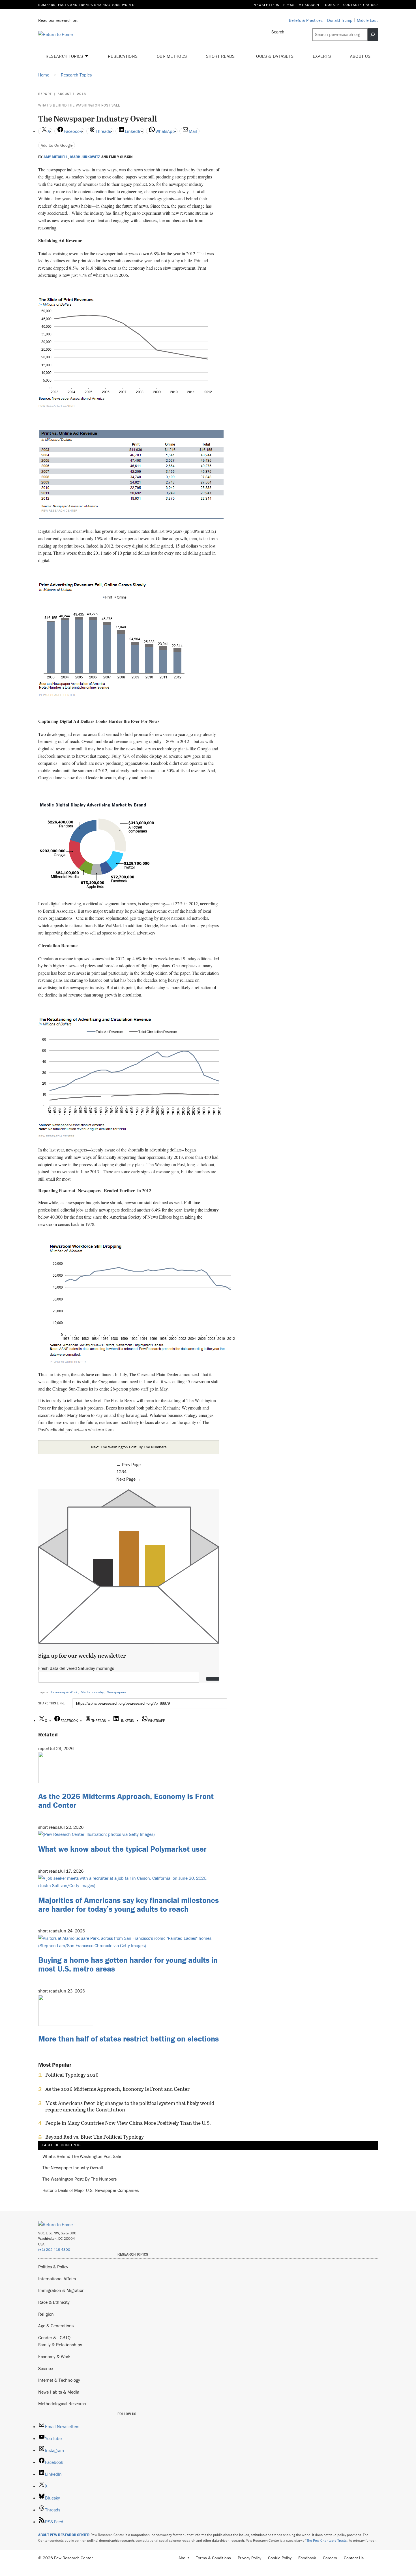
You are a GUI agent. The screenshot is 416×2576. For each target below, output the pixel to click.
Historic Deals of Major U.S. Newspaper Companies (91, 2190)
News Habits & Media (59, 2392)
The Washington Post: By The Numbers (80, 2179)
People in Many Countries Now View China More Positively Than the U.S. (128, 2123)
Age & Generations (56, 2326)
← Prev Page (128, 1464)
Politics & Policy (53, 2267)
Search (278, 32)
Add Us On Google (57, 145)
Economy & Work (65, 1692)
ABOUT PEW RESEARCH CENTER (64, 2535)
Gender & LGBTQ (54, 2337)
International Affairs (57, 2279)
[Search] (373, 35)
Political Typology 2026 (72, 2075)
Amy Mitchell (56, 157)
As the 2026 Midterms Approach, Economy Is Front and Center (126, 1801)
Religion (46, 2314)
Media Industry (92, 1692)
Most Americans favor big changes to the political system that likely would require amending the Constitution (130, 2106)
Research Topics (65, 56)
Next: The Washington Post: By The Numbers (129, 1447)
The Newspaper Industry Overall (73, 2168)
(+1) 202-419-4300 (54, 2250)
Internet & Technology (59, 2380)
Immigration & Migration (61, 2290)
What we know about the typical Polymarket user (122, 1849)
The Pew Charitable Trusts (327, 2540)
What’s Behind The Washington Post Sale (79, 105)
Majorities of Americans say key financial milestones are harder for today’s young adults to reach (128, 1905)
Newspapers (116, 1692)
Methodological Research (62, 2403)
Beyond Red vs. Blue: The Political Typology (95, 2137)
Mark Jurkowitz (85, 157)
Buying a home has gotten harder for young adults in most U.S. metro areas (128, 1964)
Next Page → (129, 1479)
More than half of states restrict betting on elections (128, 2039)
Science (46, 2368)
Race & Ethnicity (54, 2302)
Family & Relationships (60, 2345)
